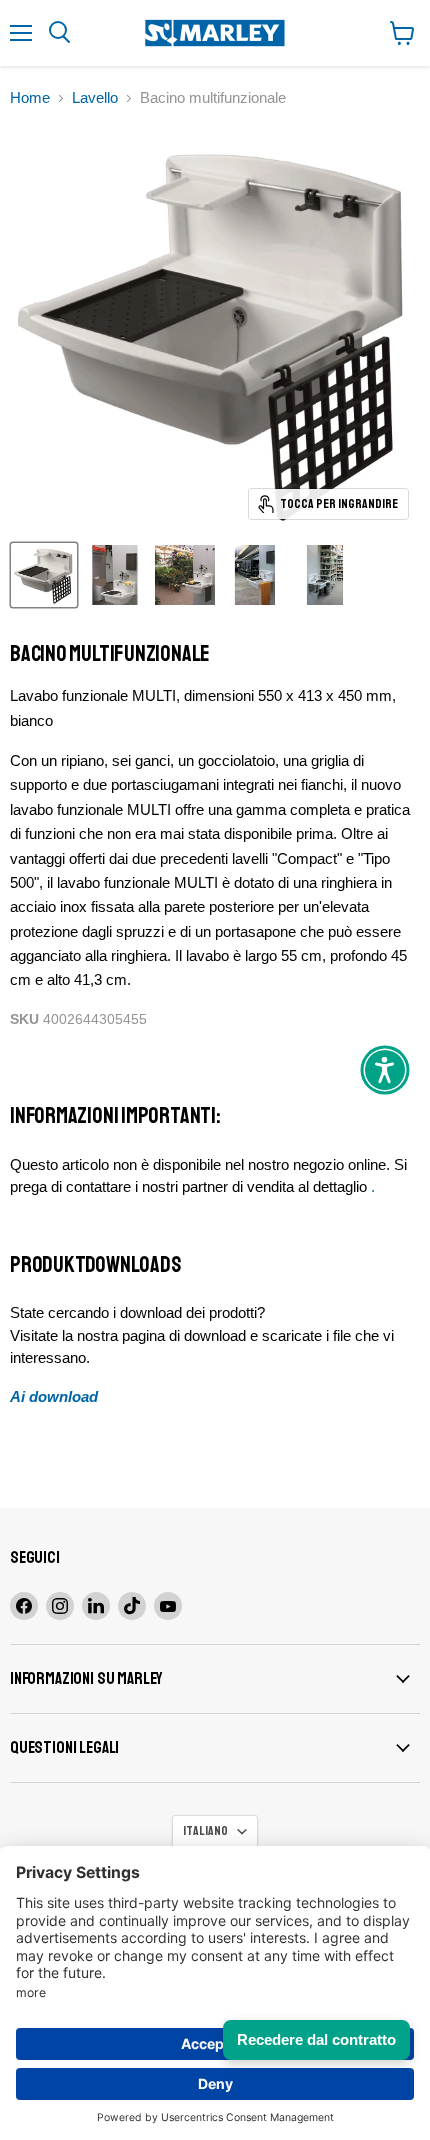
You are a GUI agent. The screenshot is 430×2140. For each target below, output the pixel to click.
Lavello (95, 97)
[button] (385, 1070)
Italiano (205, 1831)
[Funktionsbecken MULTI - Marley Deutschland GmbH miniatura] (44, 575)
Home (30, 97)
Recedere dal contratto (316, 2039)
